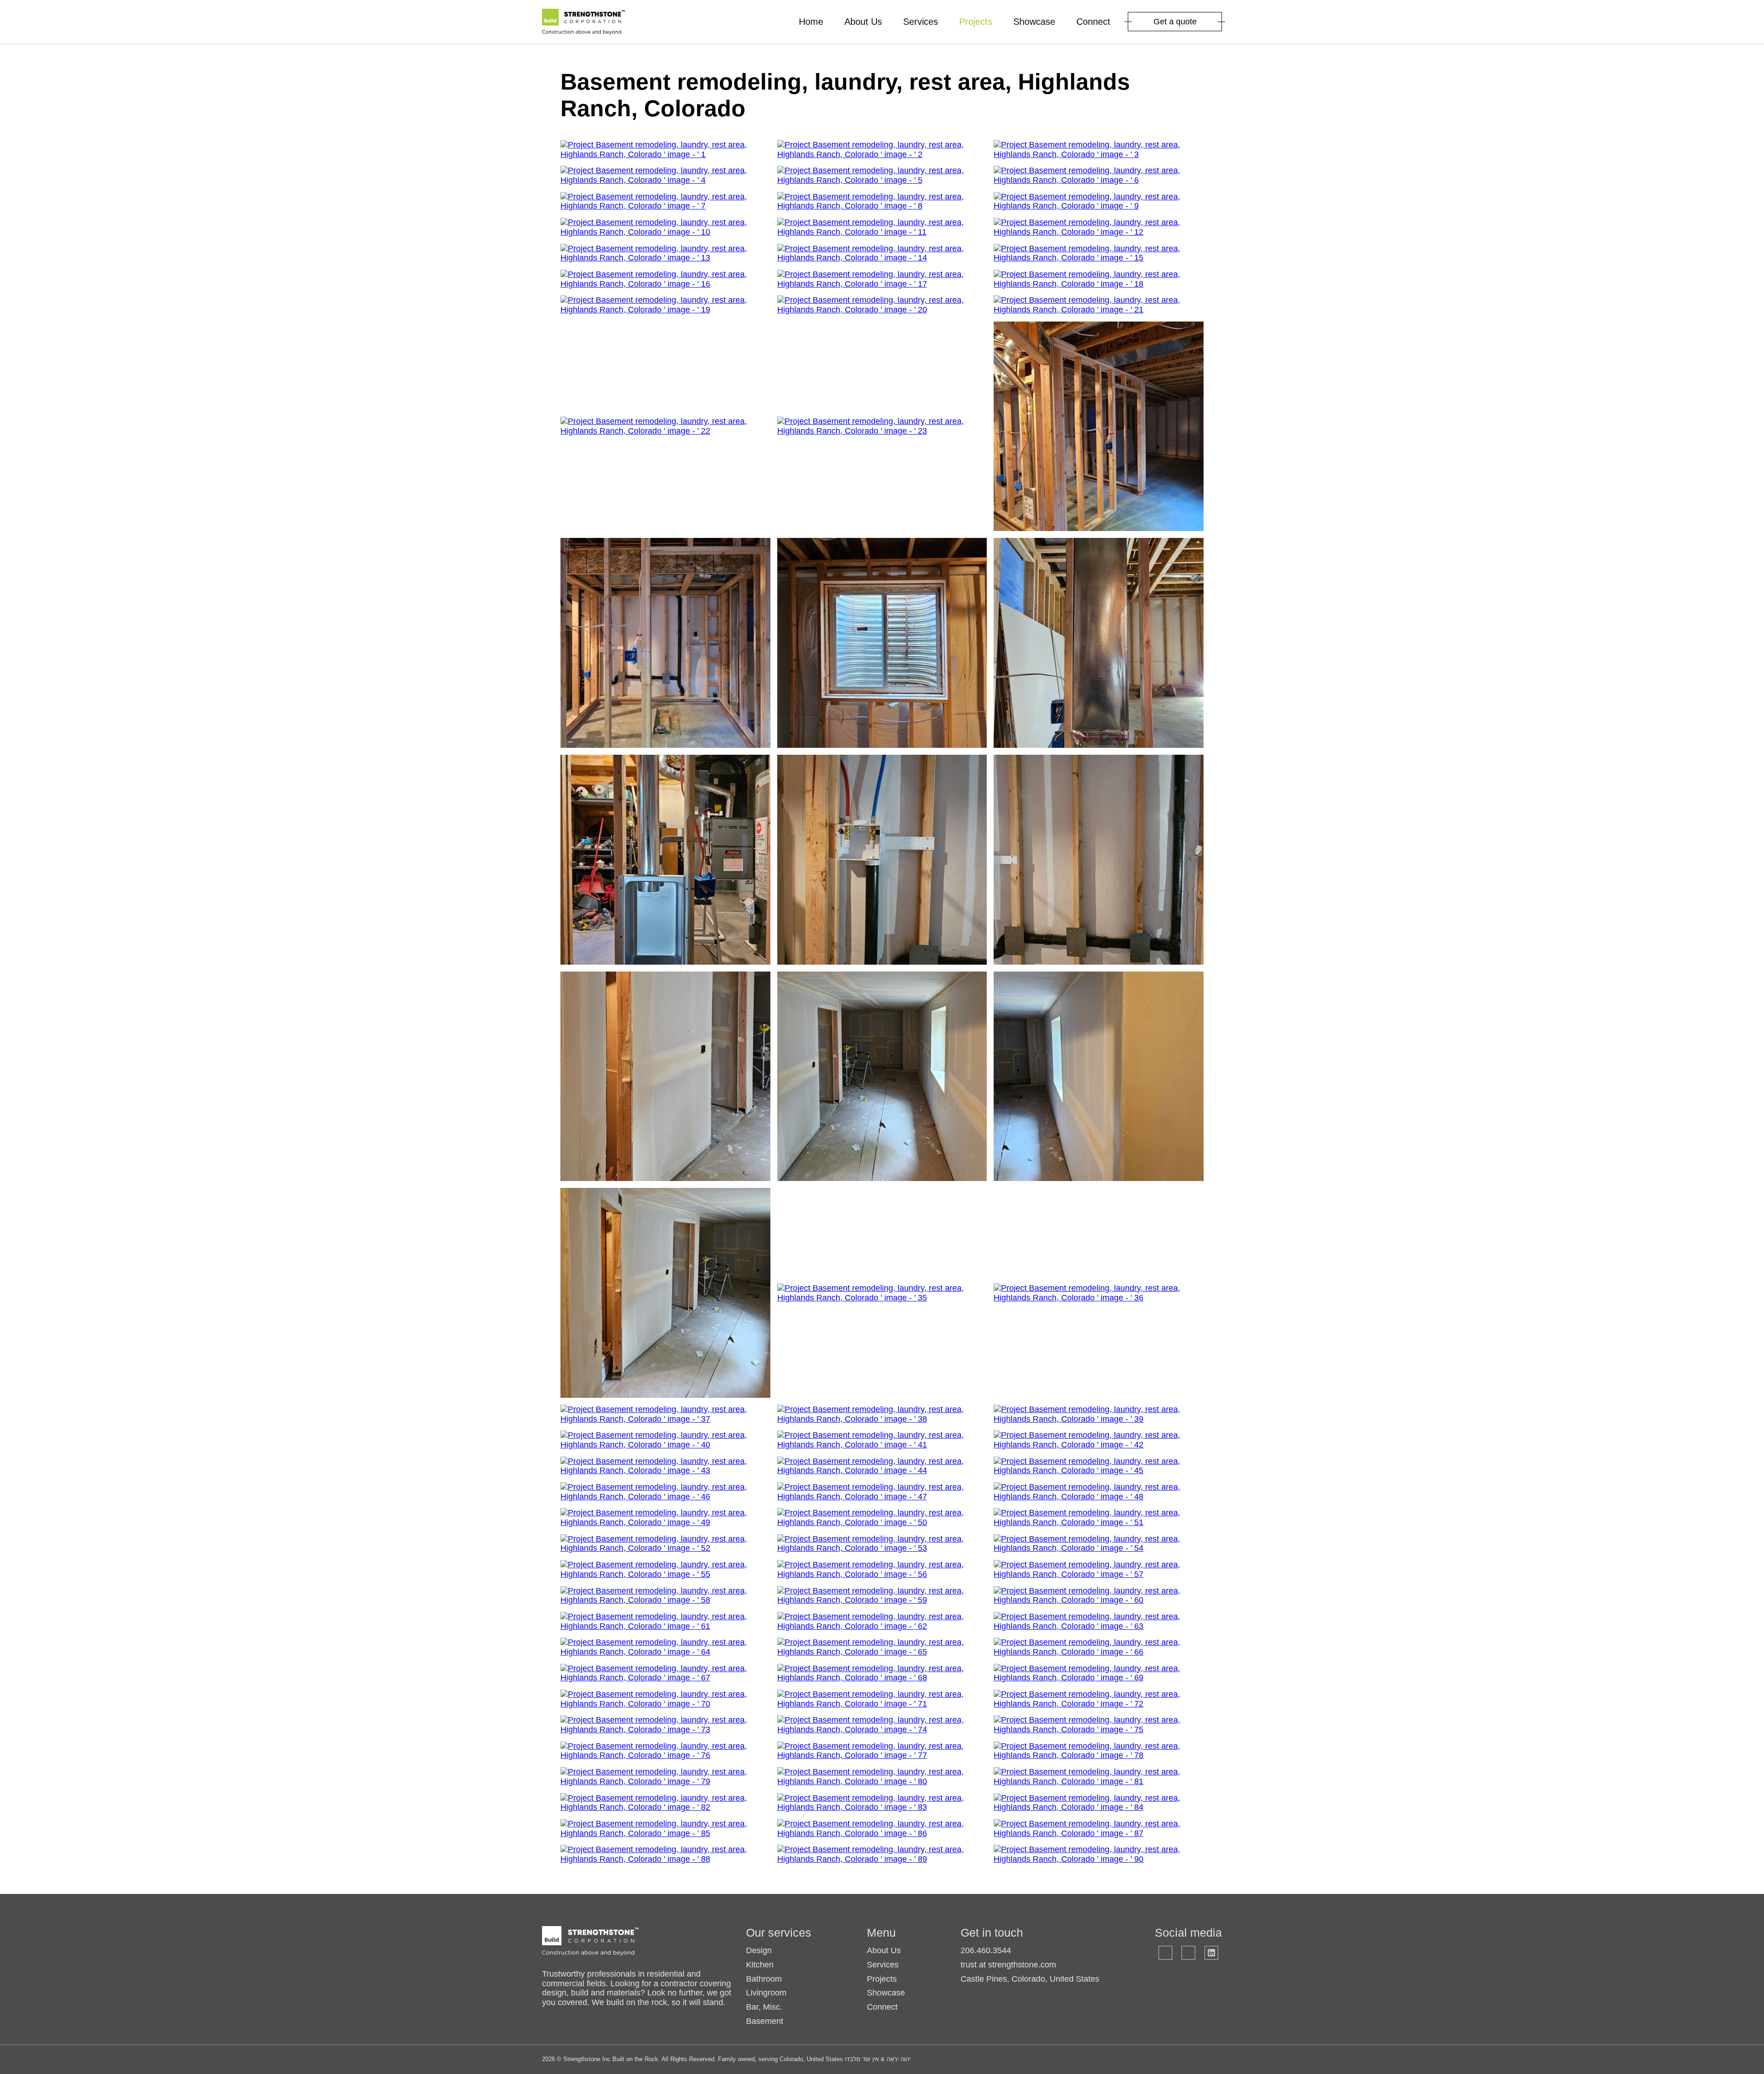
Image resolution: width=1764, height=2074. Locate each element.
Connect (1093, 22)
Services (921, 22)
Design (759, 1950)
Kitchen (760, 1965)
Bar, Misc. (764, 2007)
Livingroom (766, 1993)
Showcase (1034, 22)
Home (811, 22)
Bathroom (764, 1979)
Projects (976, 22)
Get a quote (1175, 22)
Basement (765, 2021)
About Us (863, 22)
